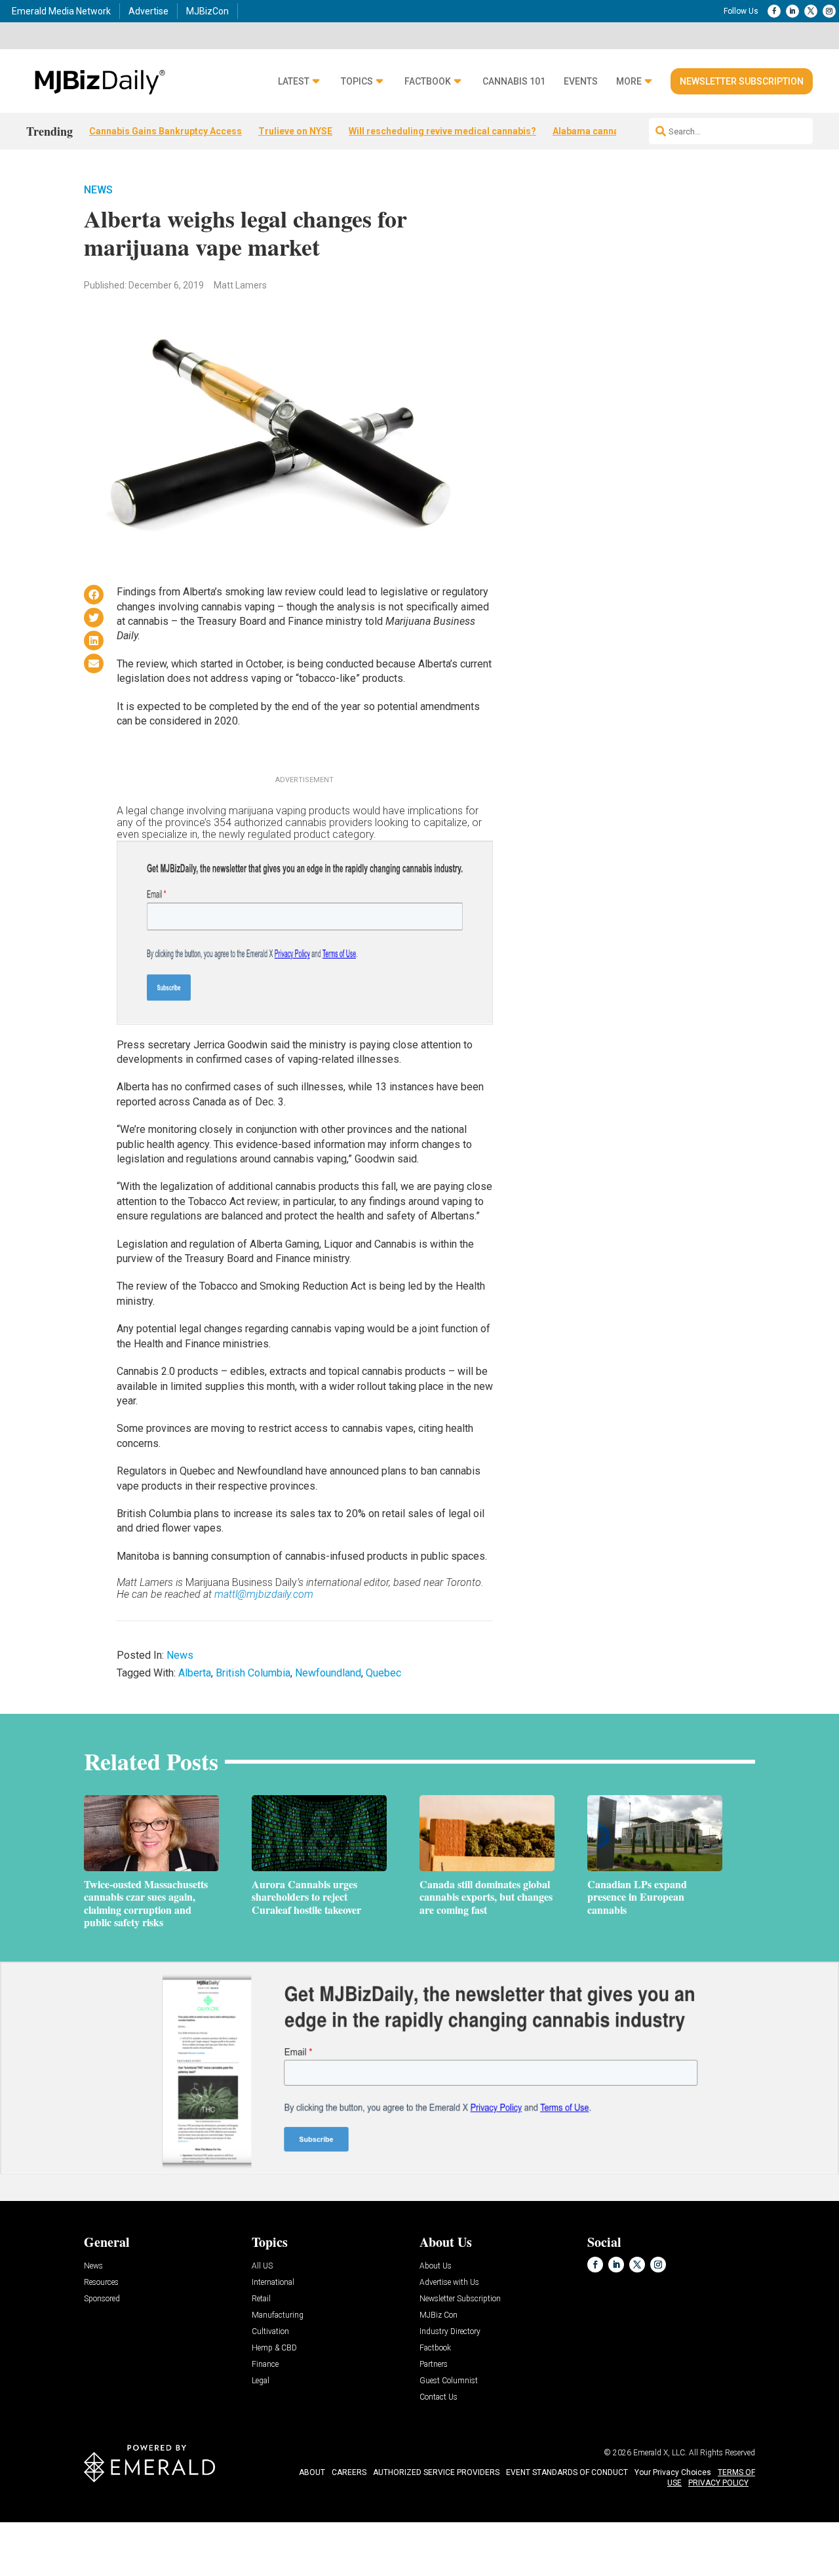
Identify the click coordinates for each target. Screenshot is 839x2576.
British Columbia (253, 1673)
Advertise (148, 11)
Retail (261, 2299)
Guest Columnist (449, 2381)
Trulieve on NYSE (295, 131)
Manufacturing (278, 2315)
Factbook (428, 82)
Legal (261, 2381)
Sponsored (102, 2299)
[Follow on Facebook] (774, 11)
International (273, 2283)
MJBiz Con (439, 2315)
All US (262, 2266)
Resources (101, 2283)
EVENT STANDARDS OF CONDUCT (567, 2472)
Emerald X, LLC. (660, 2453)
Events (581, 82)
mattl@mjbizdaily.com (264, 1594)
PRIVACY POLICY (718, 2483)
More (629, 82)
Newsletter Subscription (742, 81)
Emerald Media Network (61, 11)
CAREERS (349, 2472)
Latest (294, 82)
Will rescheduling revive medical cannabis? (442, 131)
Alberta (195, 1673)
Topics (357, 82)
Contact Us (439, 2397)
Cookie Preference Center (133, 2525)
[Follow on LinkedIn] (792, 11)
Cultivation (270, 2332)
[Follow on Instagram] (829, 11)
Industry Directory (450, 2332)
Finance (265, 2365)
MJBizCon (207, 11)
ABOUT (312, 2472)
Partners (434, 2365)
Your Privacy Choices (673, 2472)
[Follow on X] (811, 11)
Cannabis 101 (514, 82)
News (98, 190)
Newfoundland (328, 1673)
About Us (436, 2266)
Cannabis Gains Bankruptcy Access (166, 131)
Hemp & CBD (274, 2348)
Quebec (383, 1673)
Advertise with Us (449, 2283)
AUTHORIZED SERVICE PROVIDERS (436, 2472)
